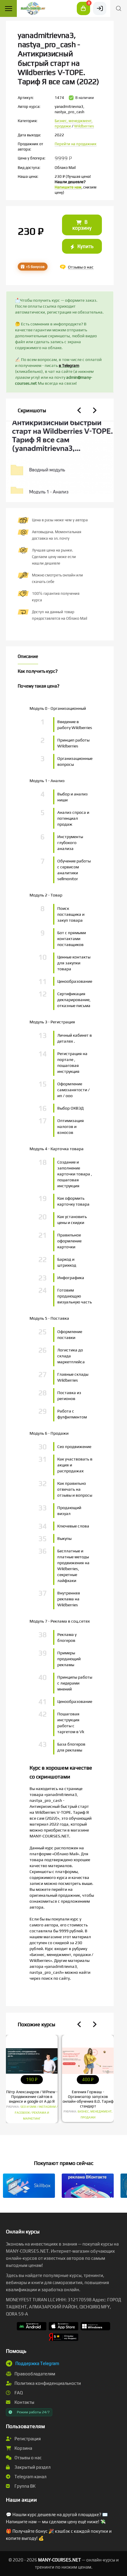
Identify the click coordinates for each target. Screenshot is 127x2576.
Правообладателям (34, 2374)
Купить (85, 246)
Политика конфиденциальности (47, 2383)
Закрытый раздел (32, 2467)
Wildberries (84, 126)
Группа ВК (25, 2486)
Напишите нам (68, 187)
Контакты (24, 2402)
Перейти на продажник (76, 144)
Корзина (23, 2448)
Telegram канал (30, 2477)
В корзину (82, 225)
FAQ (18, 2393)
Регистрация (27, 2439)
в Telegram (69, 365)
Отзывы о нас (28, 2458)
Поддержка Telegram (37, 2363)
